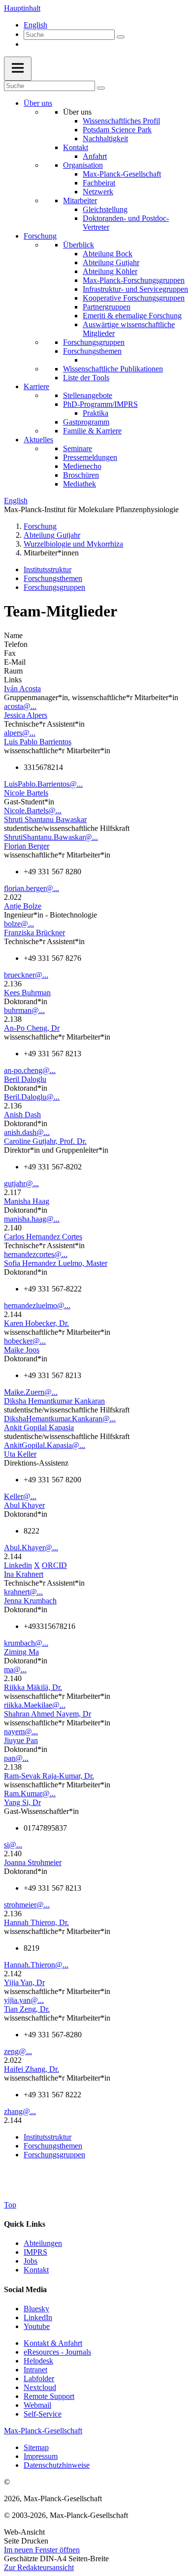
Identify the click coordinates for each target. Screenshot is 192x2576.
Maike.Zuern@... (31, 1392)
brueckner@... (26, 975)
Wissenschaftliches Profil (121, 121)
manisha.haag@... (32, 1219)
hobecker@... (25, 1341)
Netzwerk (98, 192)
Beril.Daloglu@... (32, 1097)
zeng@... (18, 2051)
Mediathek (80, 484)
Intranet (35, 2370)
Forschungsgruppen (94, 342)
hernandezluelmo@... (37, 1305)
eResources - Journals (57, 2352)
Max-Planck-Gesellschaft (122, 174)
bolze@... (19, 924)
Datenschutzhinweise (57, 2465)
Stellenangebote (88, 395)
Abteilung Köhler (110, 271)
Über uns (38, 103)
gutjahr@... (21, 1183)
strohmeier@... (27, 1905)
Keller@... (20, 1496)
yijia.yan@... (24, 2000)
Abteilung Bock (108, 254)
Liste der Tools (86, 378)
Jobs (31, 2261)
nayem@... (21, 1732)
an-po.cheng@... (30, 1070)
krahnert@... (23, 1592)
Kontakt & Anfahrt (53, 2343)
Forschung (40, 236)
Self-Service (43, 2414)
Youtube (37, 2326)
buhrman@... (24, 1010)
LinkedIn (38, 2317)
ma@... (15, 1670)
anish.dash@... (27, 1132)
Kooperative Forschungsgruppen (134, 298)
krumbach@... (26, 1643)
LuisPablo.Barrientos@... (43, 784)
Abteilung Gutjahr (111, 262)
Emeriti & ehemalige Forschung (132, 316)
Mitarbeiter (80, 200)
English (35, 25)
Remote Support (49, 2396)
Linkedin (18, 1565)
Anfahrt (95, 156)
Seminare (78, 448)
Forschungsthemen (92, 351)
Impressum (41, 2456)
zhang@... (20, 2111)
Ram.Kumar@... (30, 1794)
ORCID (54, 1565)
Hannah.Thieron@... (36, 1965)
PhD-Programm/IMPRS (100, 404)
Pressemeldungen (90, 457)
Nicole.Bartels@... (33, 811)
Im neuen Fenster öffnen (42, 2550)
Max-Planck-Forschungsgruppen (134, 280)
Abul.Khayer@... (31, 1548)
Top (10, 2205)
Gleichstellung (105, 209)
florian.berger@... (32, 888)
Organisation (83, 165)
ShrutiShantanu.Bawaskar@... (51, 837)
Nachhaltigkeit (105, 138)
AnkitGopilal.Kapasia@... (45, 1445)
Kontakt (76, 147)
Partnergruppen (107, 307)
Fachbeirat (99, 183)
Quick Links (25, 2224)
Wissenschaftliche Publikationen (113, 369)
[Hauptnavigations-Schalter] (18, 69)
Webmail (37, 2405)
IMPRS (35, 2252)
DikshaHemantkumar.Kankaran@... (60, 1419)
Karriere (36, 386)
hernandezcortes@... (36, 1254)
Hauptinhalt (22, 8)
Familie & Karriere (92, 431)
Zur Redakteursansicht (39, 2567)
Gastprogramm (86, 422)
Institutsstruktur (48, 569)
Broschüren (81, 475)
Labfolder (39, 2378)
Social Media (25, 2289)
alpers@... (20, 733)
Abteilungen (43, 2243)
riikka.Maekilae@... (35, 1705)
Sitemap (36, 2447)
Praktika (96, 413)
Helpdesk (38, 2361)
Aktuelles (38, 440)
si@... (13, 1845)
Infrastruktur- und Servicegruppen (135, 289)
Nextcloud (40, 2387)
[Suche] (121, 37)
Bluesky (36, 2309)
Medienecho (82, 466)
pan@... (16, 1758)
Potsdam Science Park (117, 130)
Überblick (79, 245)
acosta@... (20, 706)
